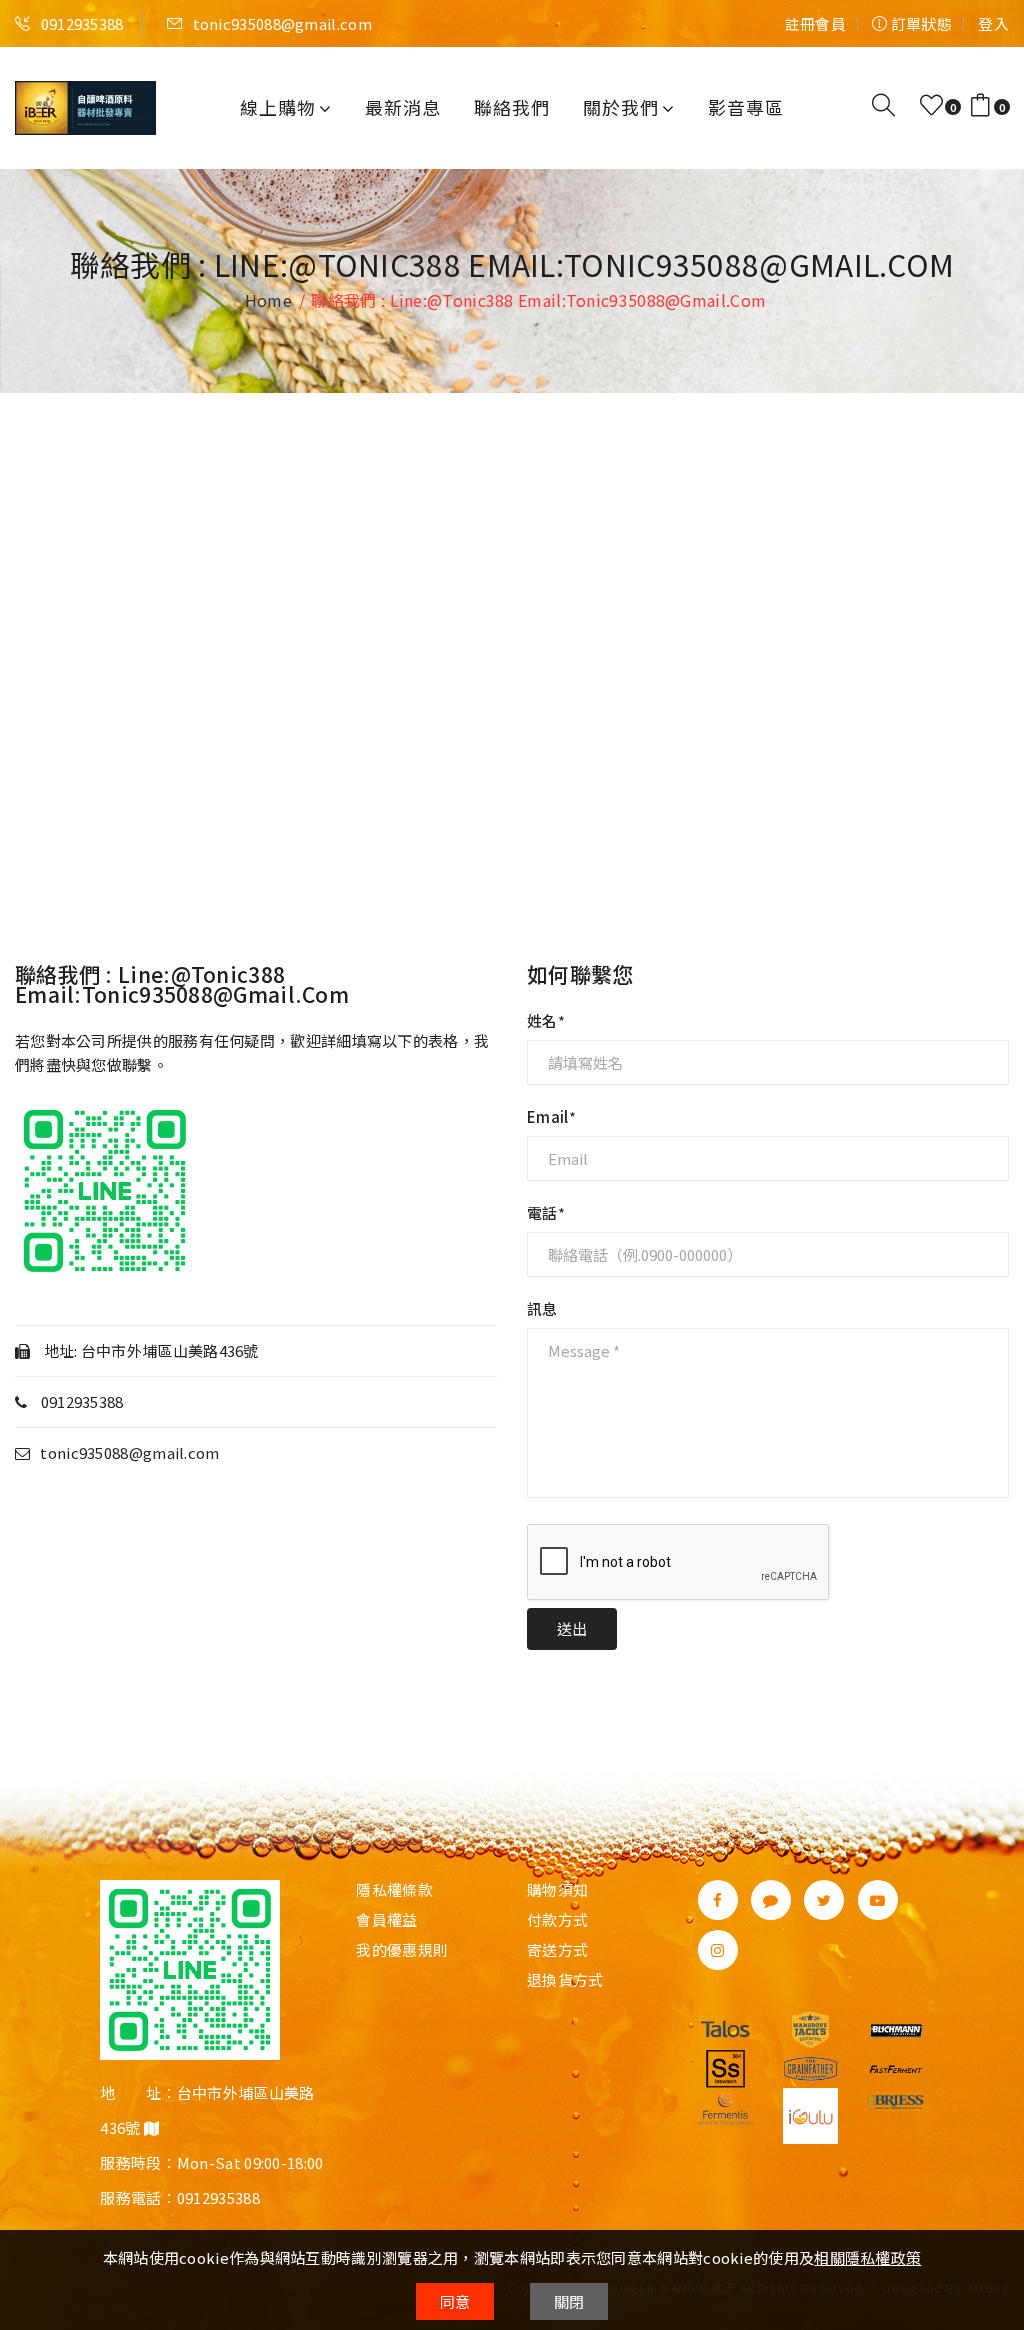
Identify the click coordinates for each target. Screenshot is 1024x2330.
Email (548, 1117)
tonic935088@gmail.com (280, 23)
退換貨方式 (565, 1980)
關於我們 (621, 107)
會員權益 (386, 1920)
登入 (993, 24)
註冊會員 (815, 24)
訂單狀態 (920, 23)
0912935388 (80, 23)
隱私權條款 (394, 1890)
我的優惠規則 (402, 1950)
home (268, 300)
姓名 (542, 1021)
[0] (931, 105)
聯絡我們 (512, 107)
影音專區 (746, 107)
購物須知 (557, 1890)
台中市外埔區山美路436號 (170, 1350)
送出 (572, 1628)
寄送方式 (557, 1950)
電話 (542, 1213)
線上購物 (278, 107)
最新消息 (403, 107)
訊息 (542, 1309)
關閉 (569, 2301)
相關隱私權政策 (867, 2257)
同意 (455, 2301)
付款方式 (557, 1920)
